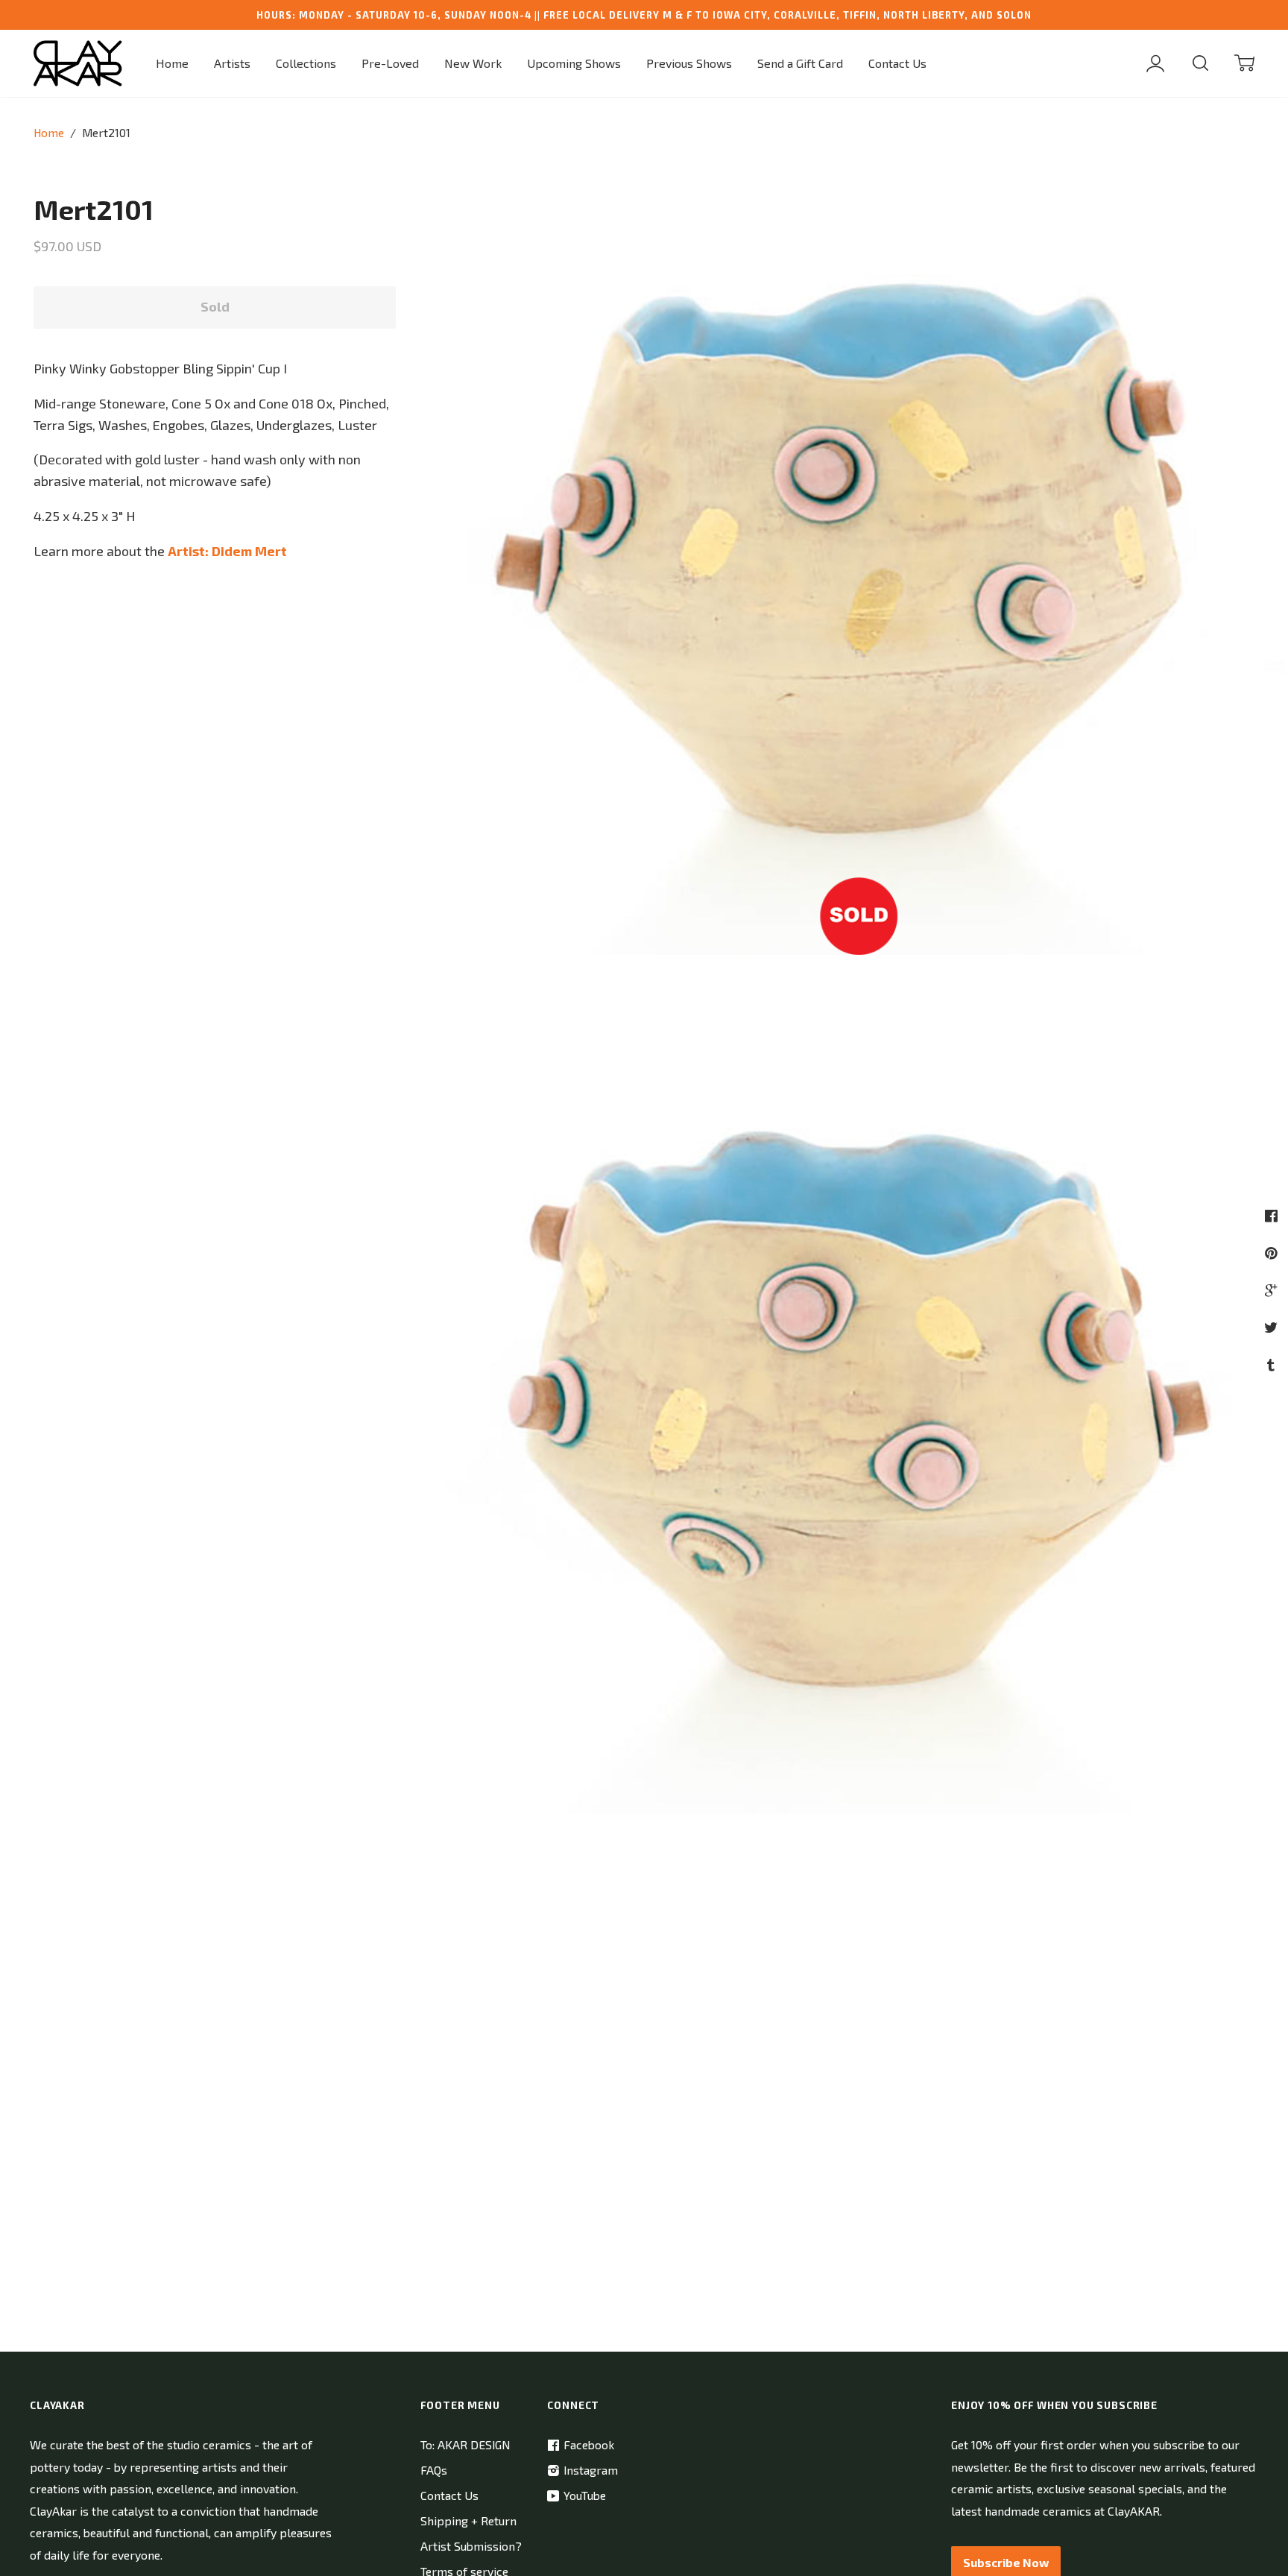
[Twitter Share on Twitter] (1273, 1327)
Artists (232, 63)
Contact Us (897, 63)
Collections (306, 63)
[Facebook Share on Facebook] (1273, 1215)
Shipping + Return (468, 2520)
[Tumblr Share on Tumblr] (1273, 1364)
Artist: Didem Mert (227, 551)
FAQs (434, 2470)
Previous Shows (689, 63)
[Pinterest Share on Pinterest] (1273, 1253)
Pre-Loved (390, 63)
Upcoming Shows (574, 63)
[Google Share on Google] (1273, 1290)
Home (172, 63)
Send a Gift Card (800, 63)
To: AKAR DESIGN (465, 2444)
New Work (473, 63)
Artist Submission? (471, 2546)
